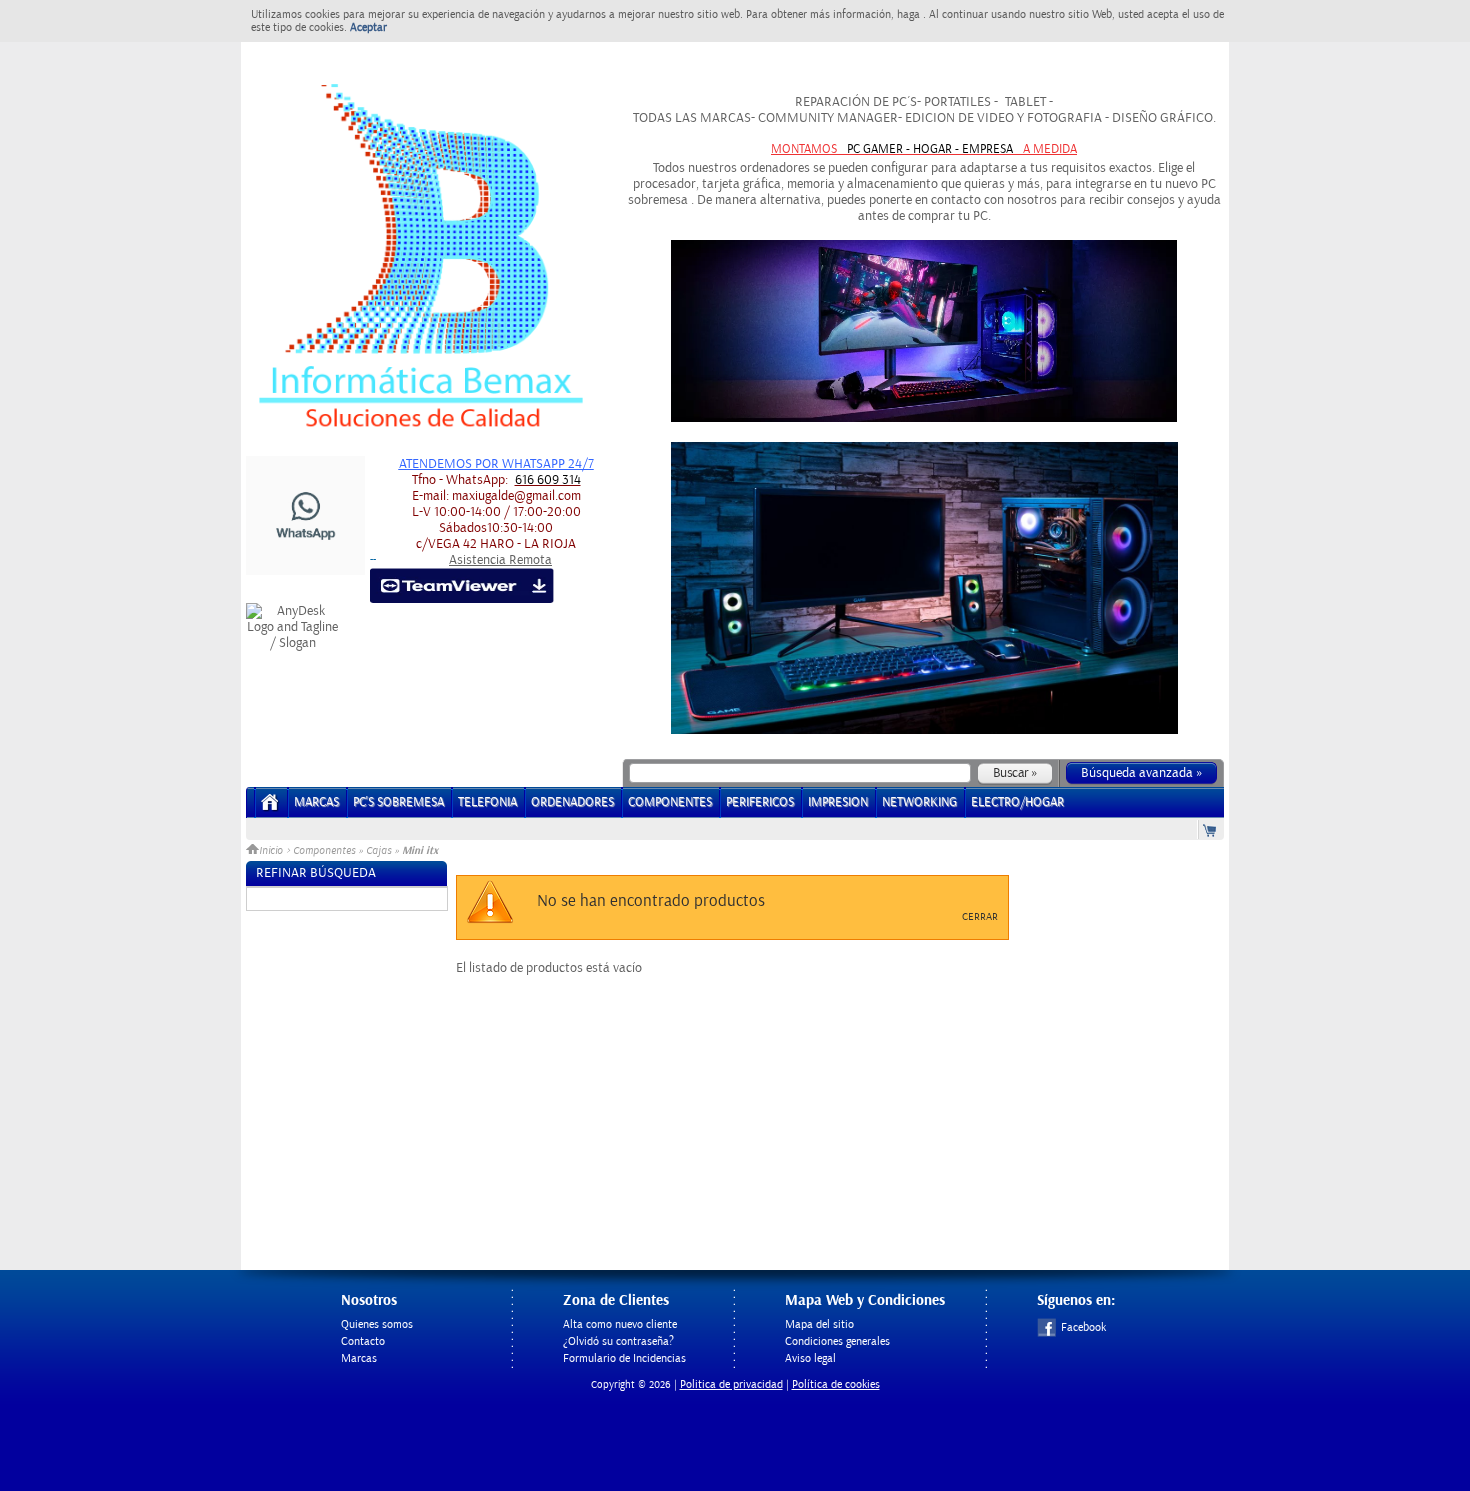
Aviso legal (810, 1358)
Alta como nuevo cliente (620, 1324)
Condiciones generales (837, 1341)
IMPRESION (838, 802)
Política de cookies (836, 1384)
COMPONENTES (670, 802)
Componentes (324, 851)
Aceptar (368, 27)
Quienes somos (377, 1324)
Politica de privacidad (731, 1384)
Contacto (363, 1341)
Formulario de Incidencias (624, 1358)
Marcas (316, 802)
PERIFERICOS (760, 802)
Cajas (378, 851)
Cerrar (980, 917)
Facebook (1083, 1327)
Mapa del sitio (819, 1324)
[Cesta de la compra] (1211, 829)
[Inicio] (270, 808)
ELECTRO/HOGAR (1017, 802)
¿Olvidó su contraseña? (618, 1341)
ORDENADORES (572, 802)
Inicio (272, 851)
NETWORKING (919, 802)
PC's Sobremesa (398, 802)
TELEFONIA (487, 802)
